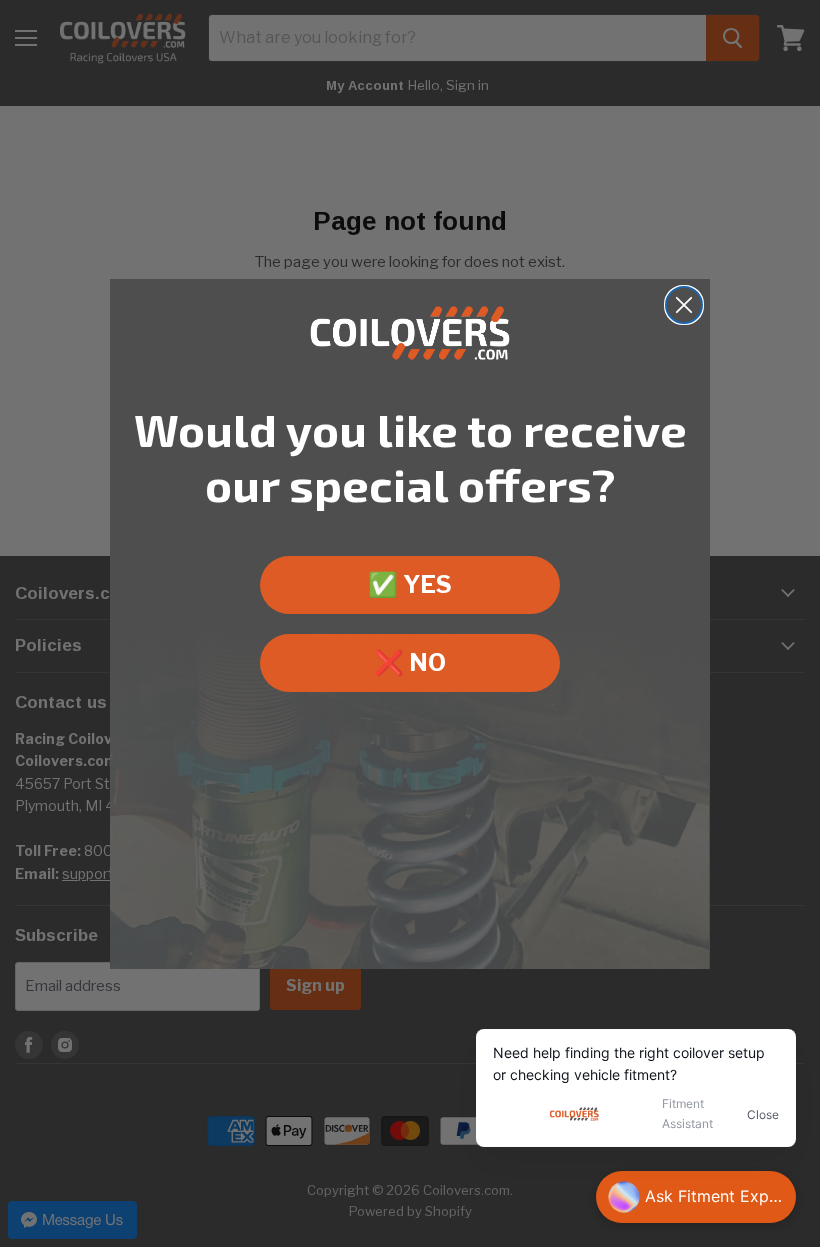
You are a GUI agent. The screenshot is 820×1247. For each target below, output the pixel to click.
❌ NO (410, 662)
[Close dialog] (684, 305)
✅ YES (410, 584)
